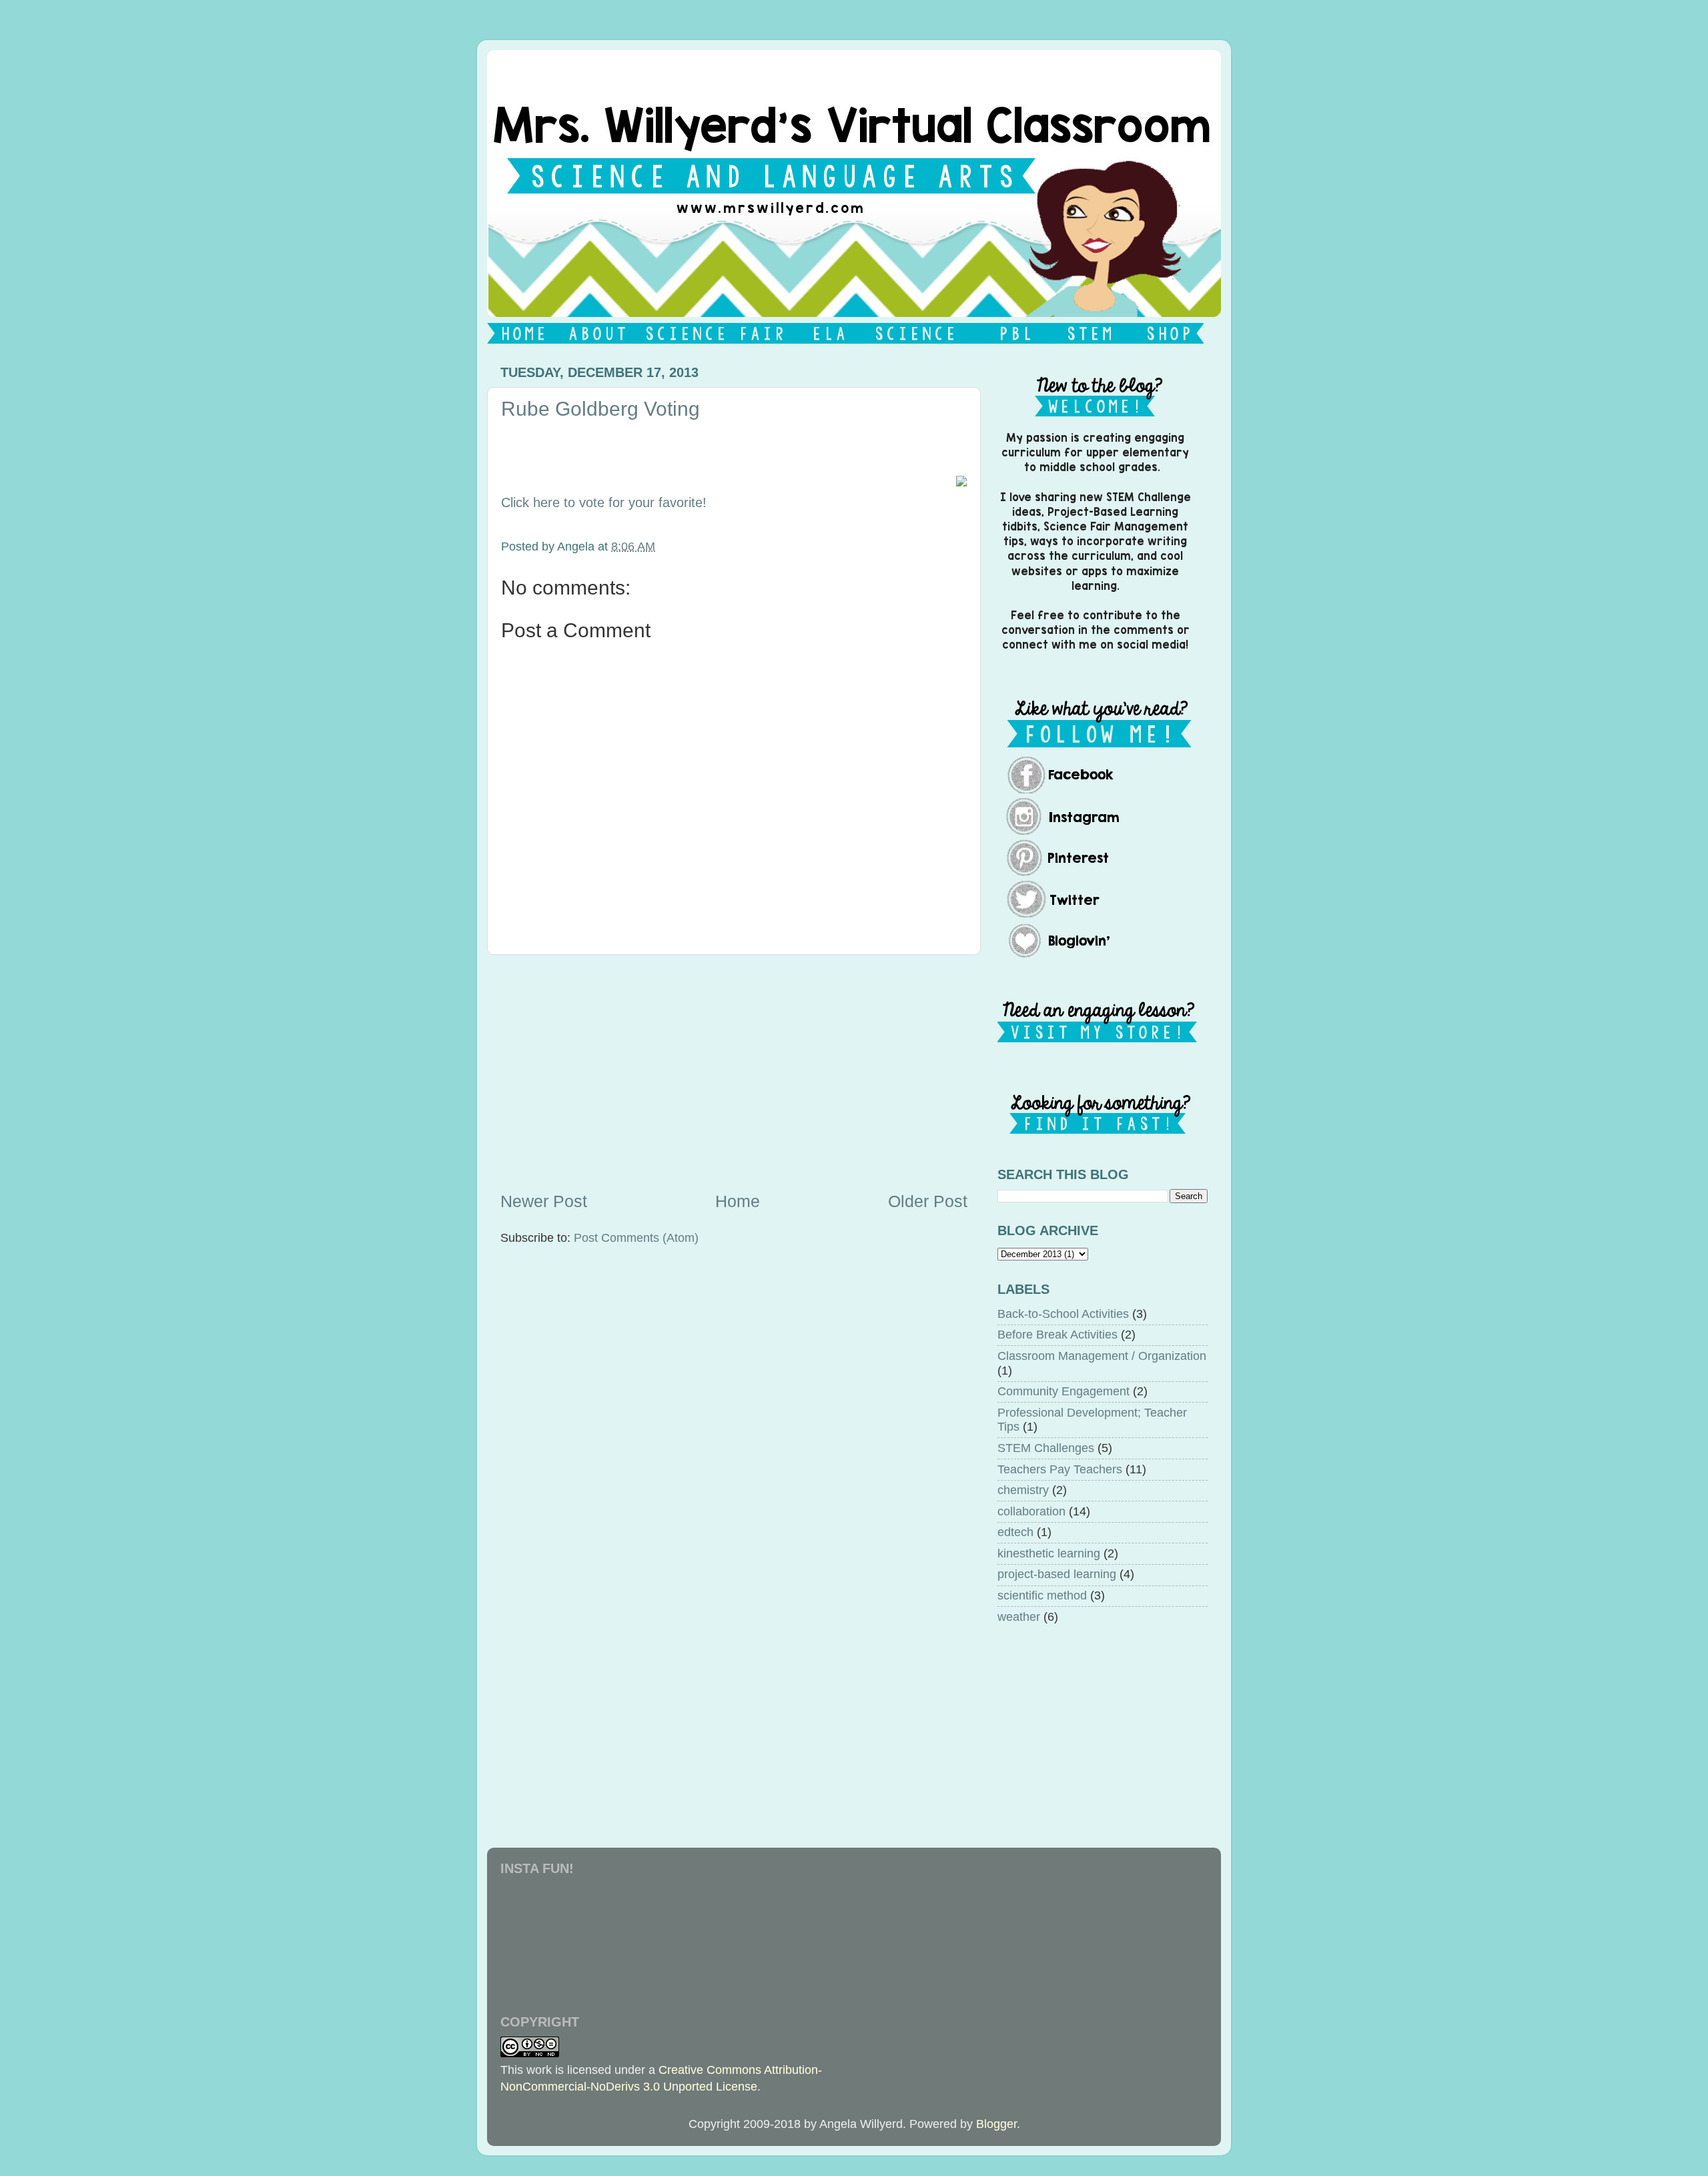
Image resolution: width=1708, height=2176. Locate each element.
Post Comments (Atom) (636, 1238)
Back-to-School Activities (1063, 1314)
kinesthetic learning (1049, 1553)
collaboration (1031, 1511)
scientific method (1042, 1595)
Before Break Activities (1057, 1335)
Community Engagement (1063, 1391)
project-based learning (1057, 1574)
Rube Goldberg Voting (600, 409)
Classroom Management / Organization (1102, 1356)
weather (1019, 1617)
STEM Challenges (1046, 1448)
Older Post (928, 1201)
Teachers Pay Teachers (1060, 1469)
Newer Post (544, 1201)
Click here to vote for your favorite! (604, 502)
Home (738, 1201)
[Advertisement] (734, 1072)
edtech (1015, 1532)
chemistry (1023, 1490)
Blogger (996, 2124)
